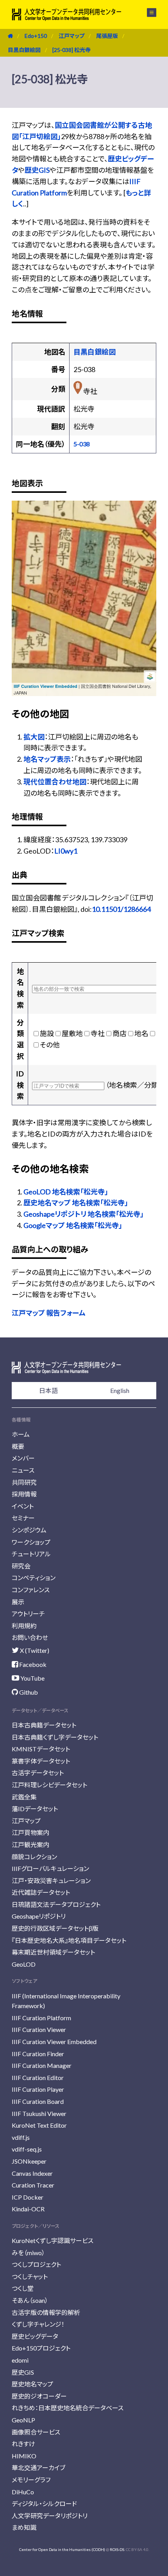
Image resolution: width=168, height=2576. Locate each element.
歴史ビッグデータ (35, 2336)
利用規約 (24, 1626)
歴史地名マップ (32, 2384)
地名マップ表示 (47, 759)
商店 (120, 1033)
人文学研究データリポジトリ (50, 2516)
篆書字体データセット (41, 1761)
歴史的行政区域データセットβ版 (55, 1928)
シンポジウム (29, 1530)
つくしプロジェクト (36, 2264)
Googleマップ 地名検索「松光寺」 (73, 1225)
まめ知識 (24, 2527)
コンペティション (34, 1578)
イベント (23, 1506)
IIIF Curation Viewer (39, 2029)
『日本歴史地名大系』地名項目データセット (69, 1940)
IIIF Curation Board (38, 2101)
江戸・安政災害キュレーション (51, 1881)
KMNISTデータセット (41, 1749)
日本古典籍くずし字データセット (55, 1737)
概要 (18, 1446)
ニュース (23, 1470)
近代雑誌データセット (41, 1892)
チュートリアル (31, 1554)
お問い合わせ (30, 1637)
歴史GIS (37, 170)
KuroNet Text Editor (39, 2125)
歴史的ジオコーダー (39, 2396)
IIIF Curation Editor (38, 2077)
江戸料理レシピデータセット (49, 1785)
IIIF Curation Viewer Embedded (46, 686)
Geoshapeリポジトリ (39, 1916)
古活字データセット (38, 1773)
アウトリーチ (28, 1614)
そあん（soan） (30, 2300)
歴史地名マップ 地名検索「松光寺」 (76, 1203)
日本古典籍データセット (44, 1725)
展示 (18, 1602)
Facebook (32, 1664)
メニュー (147, 13)
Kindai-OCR (28, 2209)
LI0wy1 (66, 851)
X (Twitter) (34, 1650)
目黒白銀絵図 (24, 50)
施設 (47, 1033)
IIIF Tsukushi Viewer (39, 2113)
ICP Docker (28, 2197)
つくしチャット (30, 2276)
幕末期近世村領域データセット (53, 1952)
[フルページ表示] (22, 540)
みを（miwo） (28, 2253)
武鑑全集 (24, 1797)
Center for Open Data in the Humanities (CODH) (62, 2549)
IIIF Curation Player (38, 2089)
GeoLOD (24, 1964)
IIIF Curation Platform (41, 2018)
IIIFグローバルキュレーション (50, 1868)
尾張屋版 (107, 36)
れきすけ (23, 2444)
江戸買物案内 (30, 1832)
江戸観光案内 (30, 1845)
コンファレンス (31, 1590)
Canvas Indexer (32, 2173)
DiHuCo (23, 2492)
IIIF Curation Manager (42, 2065)
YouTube (32, 1678)
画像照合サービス (36, 2432)
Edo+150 (36, 36)
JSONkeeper (29, 2161)
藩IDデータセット (35, 1809)
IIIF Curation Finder (38, 2054)
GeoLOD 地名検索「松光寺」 (66, 1192)
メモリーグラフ (31, 2480)
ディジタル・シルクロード (44, 2503)
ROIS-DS (117, 2549)
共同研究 (24, 1482)
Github (28, 1692)
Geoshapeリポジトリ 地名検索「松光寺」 (84, 1214)
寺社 (98, 1033)
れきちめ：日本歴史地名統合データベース (68, 2408)
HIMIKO (24, 2456)
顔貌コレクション (34, 1857)
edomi (20, 2360)
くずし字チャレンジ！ (38, 2324)
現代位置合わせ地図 (55, 782)
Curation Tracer (33, 2185)
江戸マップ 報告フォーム (49, 1313)
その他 (50, 1045)
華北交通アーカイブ (38, 2468)
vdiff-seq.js (27, 2149)
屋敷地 (72, 1033)
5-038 (82, 444)
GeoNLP (23, 2420)
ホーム (21, 1434)
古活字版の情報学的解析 (46, 2312)
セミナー (23, 1518)
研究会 (21, 1566)
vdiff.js (21, 2137)
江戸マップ (71, 36)
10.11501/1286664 (121, 909)
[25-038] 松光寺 (71, 50)
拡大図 (34, 737)
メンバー (23, 1458)
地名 (141, 1033)
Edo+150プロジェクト (41, 2348)
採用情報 (24, 1494)
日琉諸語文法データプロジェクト (56, 1904)
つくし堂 (23, 2288)
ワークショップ (31, 1542)
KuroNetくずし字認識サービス (53, 2240)
